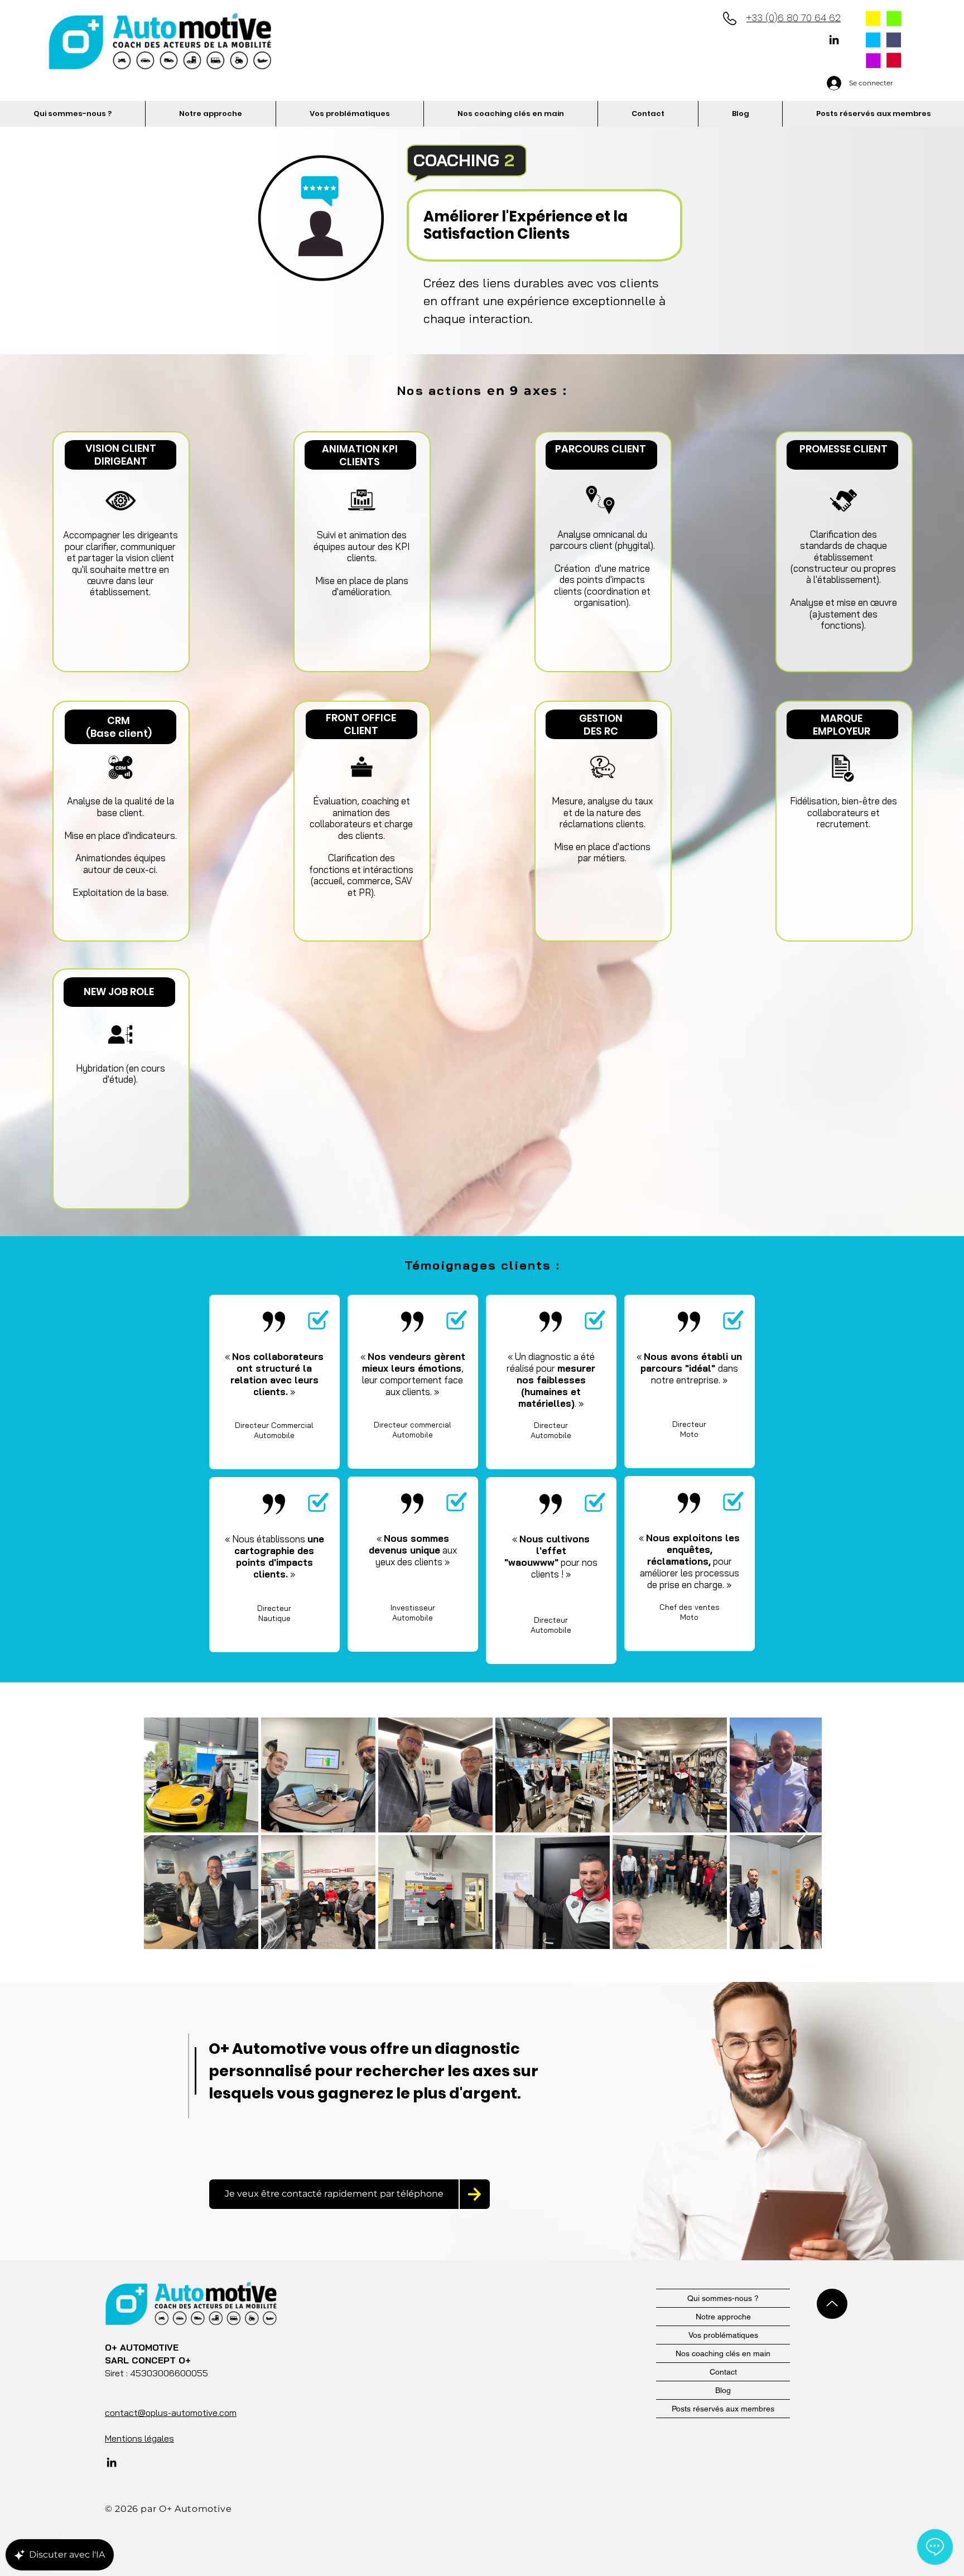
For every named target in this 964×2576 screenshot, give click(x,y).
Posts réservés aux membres (723, 2409)
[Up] (832, 2304)
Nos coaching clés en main (723, 2353)
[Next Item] (802, 1833)
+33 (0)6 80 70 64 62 (794, 18)
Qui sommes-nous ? (723, 2298)
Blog (723, 2390)
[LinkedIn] (834, 40)
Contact (723, 2372)
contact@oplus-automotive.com (171, 2413)
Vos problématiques (723, 2335)
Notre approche (723, 2317)
